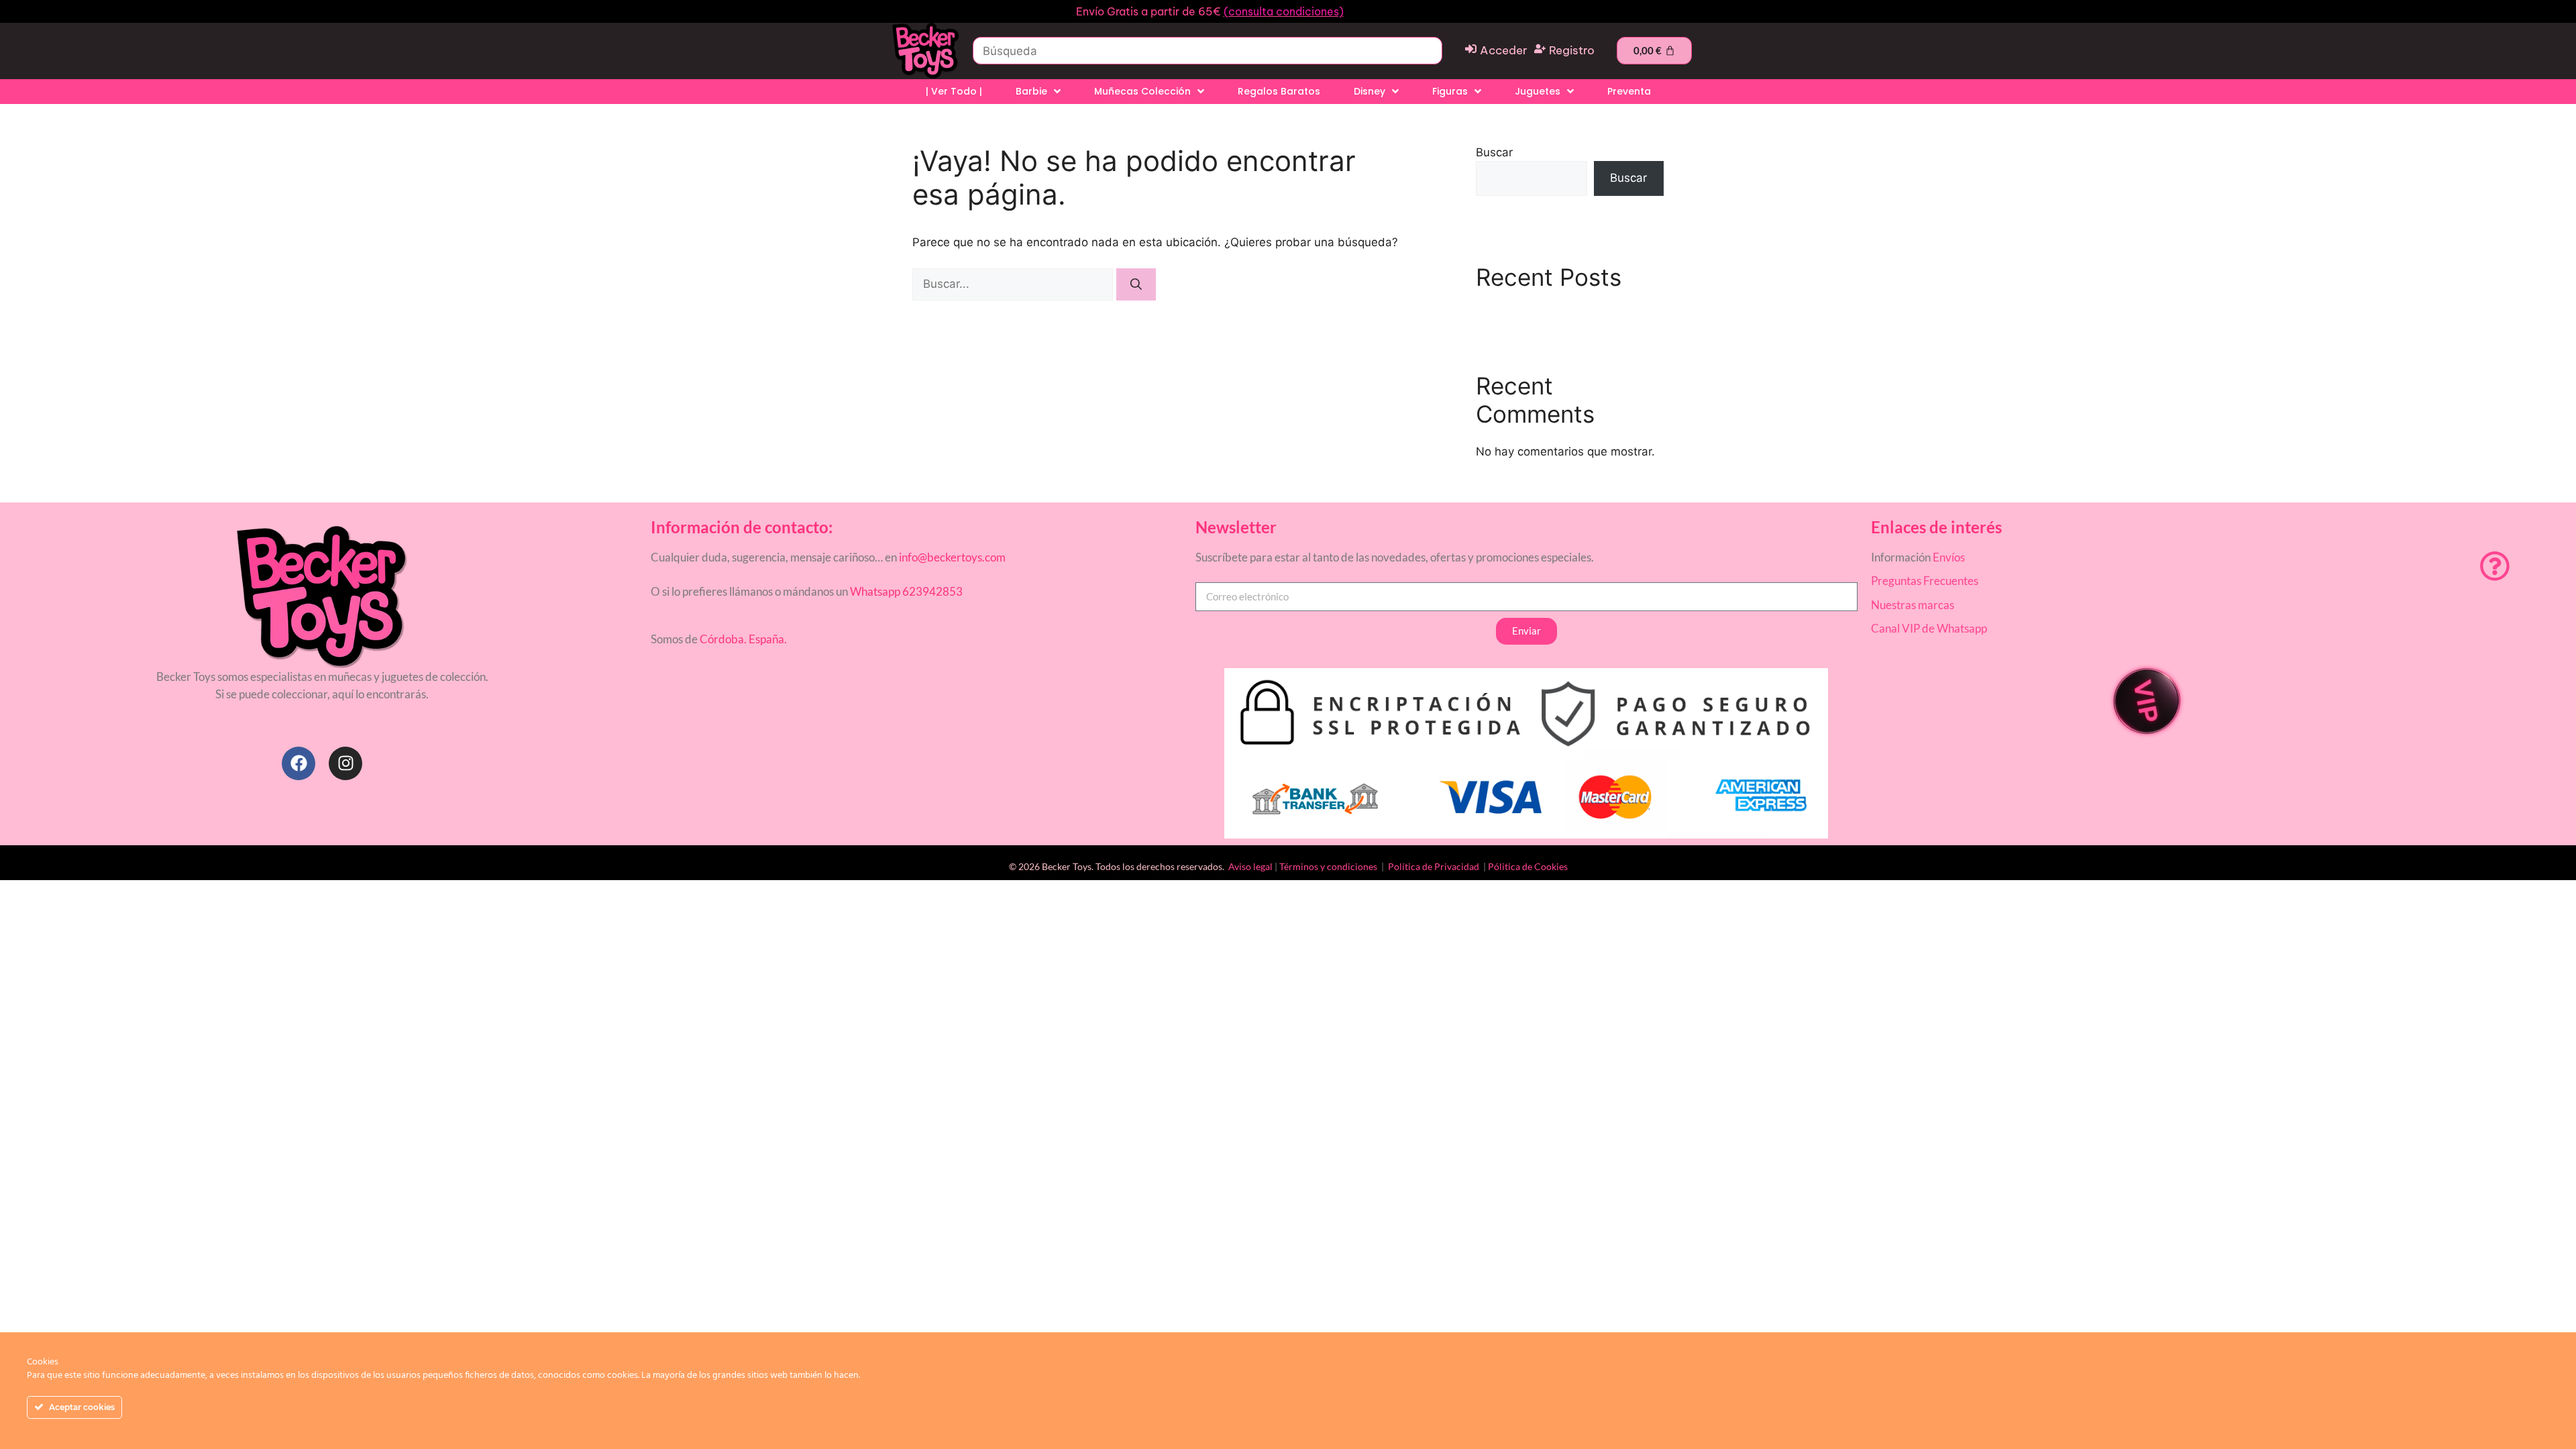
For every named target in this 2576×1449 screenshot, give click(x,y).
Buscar (1494, 152)
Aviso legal (1250, 866)
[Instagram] (345, 763)
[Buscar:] (1014, 284)
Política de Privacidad (1435, 866)
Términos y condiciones (1328, 866)
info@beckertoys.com (952, 557)
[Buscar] (1136, 284)
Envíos (1949, 557)
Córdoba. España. (742, 639)
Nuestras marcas (1913, 605)
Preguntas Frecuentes (1925, 581)
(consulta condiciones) (1284, 11)
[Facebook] (299, 763)
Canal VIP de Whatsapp (1929, 628)
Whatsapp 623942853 (905, 591)
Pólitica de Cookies (1528, 866)
